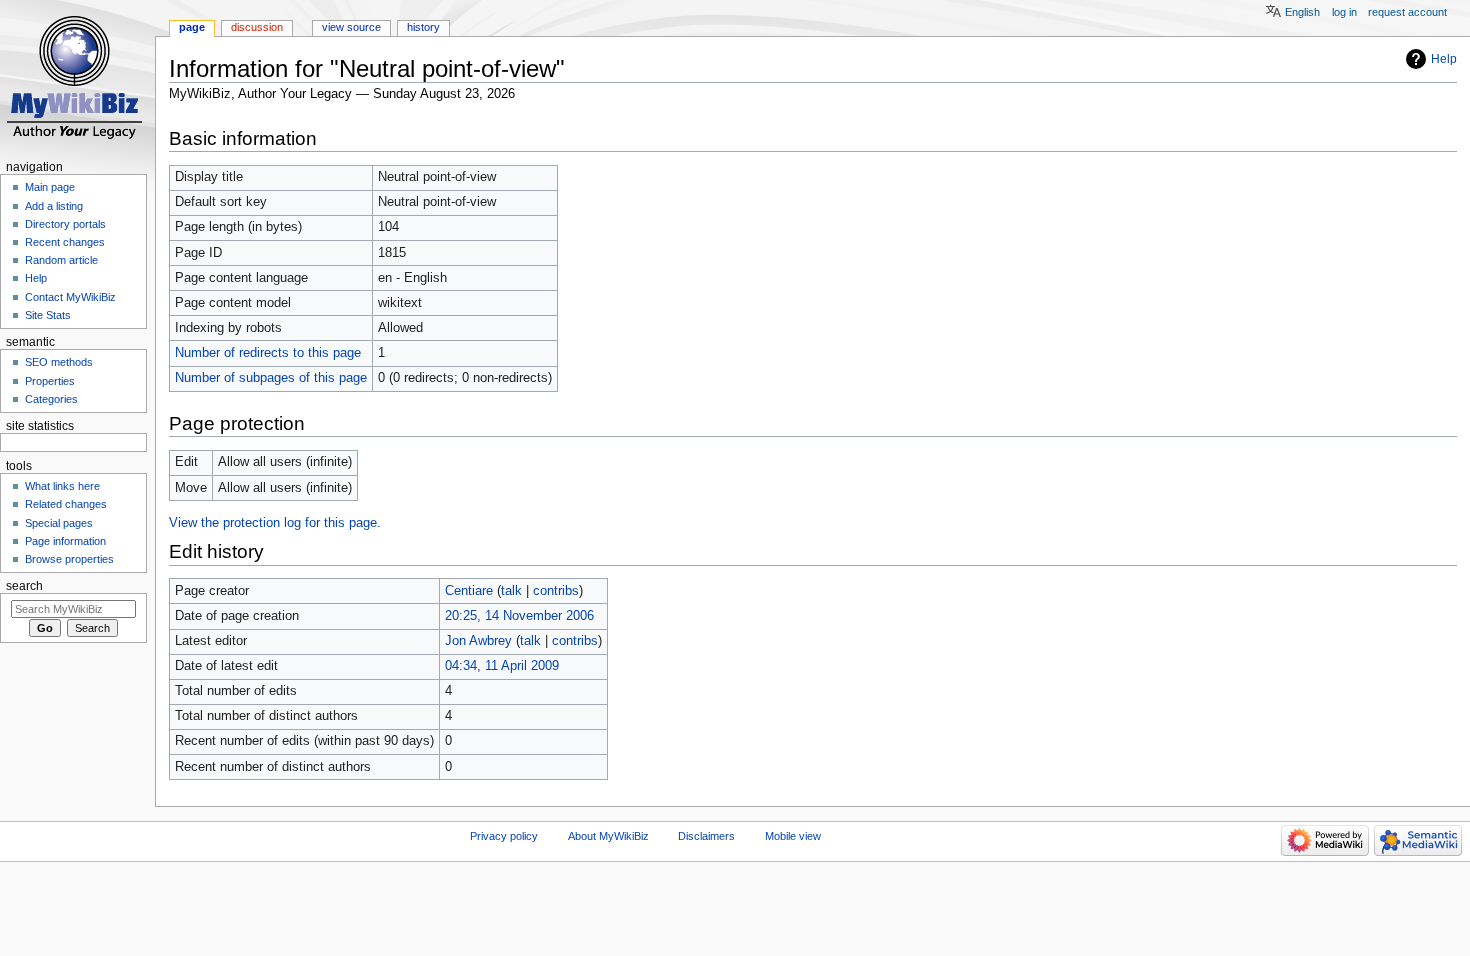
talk (511, 591)
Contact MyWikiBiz (70, 297)
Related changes (66, 504)
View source (351, 27)
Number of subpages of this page (271, 378)
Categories (51, 399)
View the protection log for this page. (275, 523)
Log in (1344, 12)
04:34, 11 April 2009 (502, 666)
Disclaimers (706, 836)
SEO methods (59, 362)
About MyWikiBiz (608, 836)
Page (192, 27)
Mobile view (793, 836)
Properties (50, 381)
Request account (1407, 12)
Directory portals (65, 224)
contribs (556, 591)
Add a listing (54, 206)
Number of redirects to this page (268, 353)
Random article (61, 260)
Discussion (257, 27)
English (1302, 12)
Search (24, 586)
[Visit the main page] (77, 77)
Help (1444, 59)
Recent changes (65, 242)
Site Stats (48, 315)
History (423, 27)
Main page (50, 187)
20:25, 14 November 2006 (519, 616)
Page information (65, 541)
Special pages (59, 523)
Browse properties (69, 559)
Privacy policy (504, 836)
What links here (62, 486)
